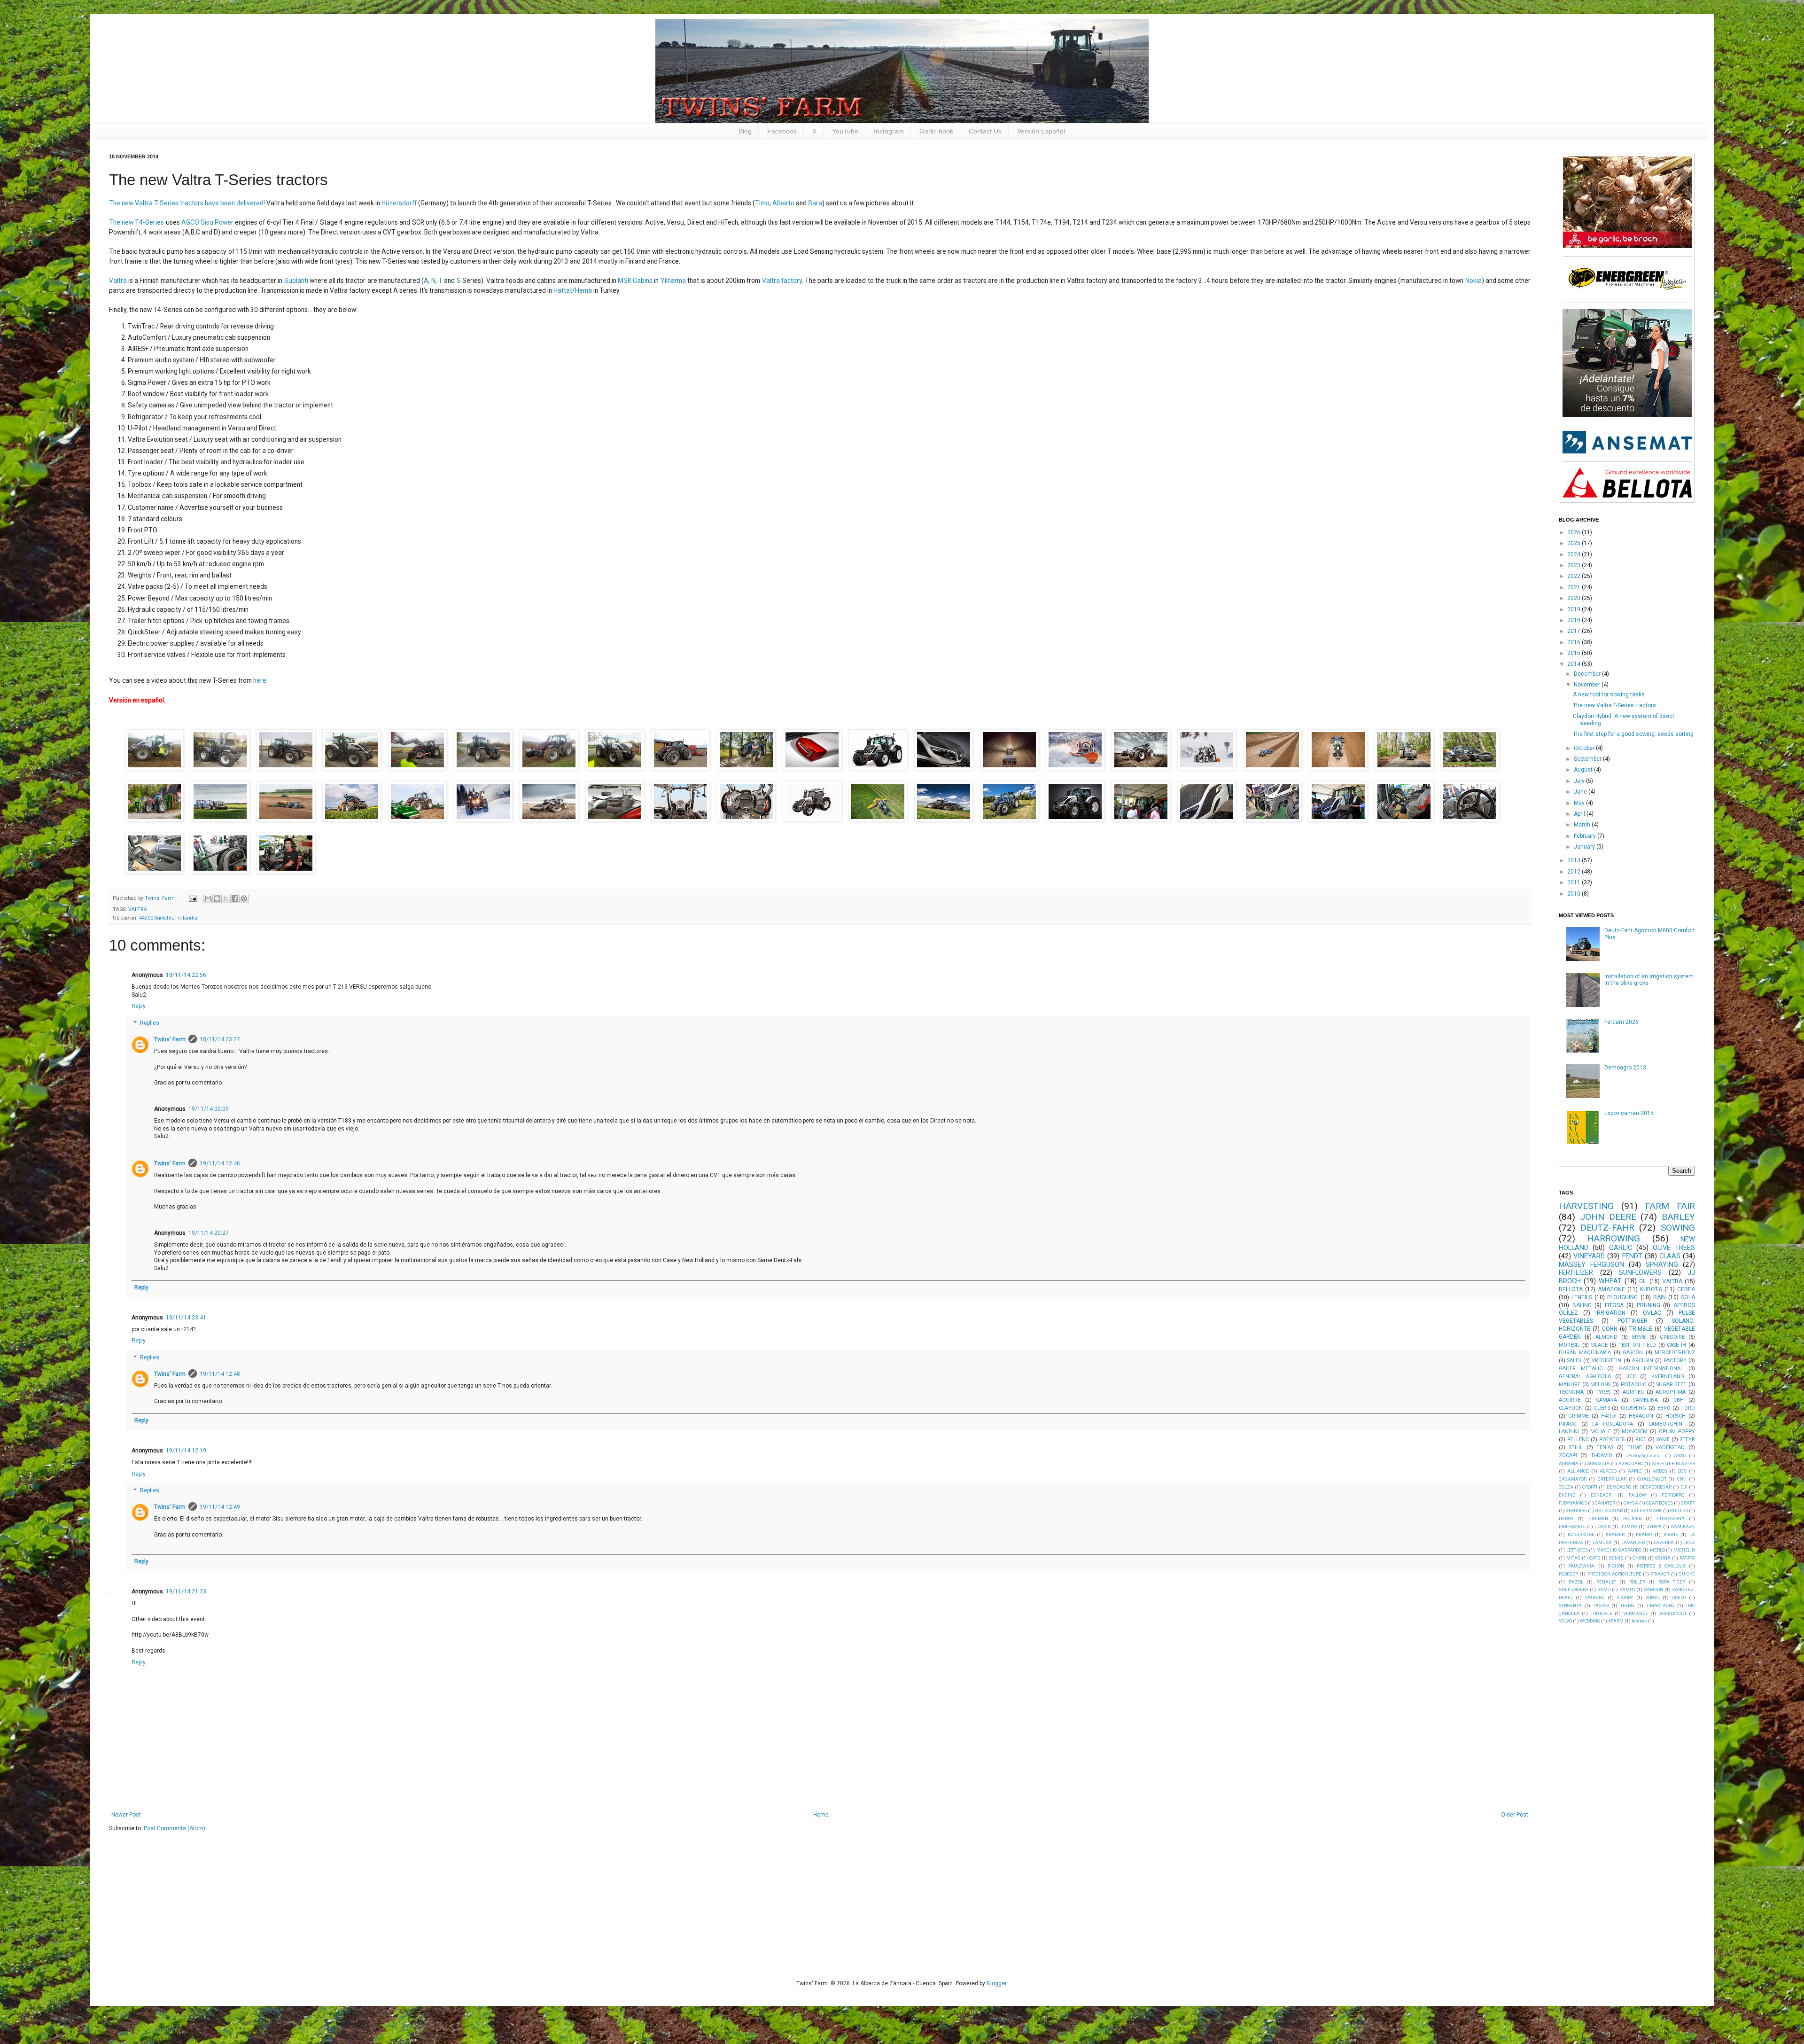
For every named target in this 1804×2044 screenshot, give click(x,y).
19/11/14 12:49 (220, 1507)
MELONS (1600, 1385)
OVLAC (1652, 1313)
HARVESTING (1586, 1206)
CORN (1610, 1329)
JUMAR (1629, 1526)
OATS (1595, 1558)
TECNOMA (1571, 1392)
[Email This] (208, 898)
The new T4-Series (136, 222)
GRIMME (1578, 1416)
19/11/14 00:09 (209, 1109)
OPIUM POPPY (1677, 1432)
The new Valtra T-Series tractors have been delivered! (187, 203)
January (1585, 847)
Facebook (782, 131)
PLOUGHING (1622, 1297)
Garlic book (936, 131)
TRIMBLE (1641, 1329)
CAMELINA (1645, 1400)
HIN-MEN (1598, 1518)
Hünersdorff (399, 203)
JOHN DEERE (1608, 1217)
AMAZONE (1611, 1289)
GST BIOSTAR (1609, 1510)
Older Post (1515, 1815)
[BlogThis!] (217, 898)
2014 (1575, 664)
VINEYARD (1589, 1256)
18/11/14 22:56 (186, 975)
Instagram (889, 131)
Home (821, 1815)
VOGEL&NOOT (1673, 1613)
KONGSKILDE (1581, 1534)
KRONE (1671, 1534)
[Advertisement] (1629, 1780)
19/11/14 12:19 (186, 1451)
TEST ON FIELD (1637, 1345)
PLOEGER (1568, 1574)
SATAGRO (1594, 1597)
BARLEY (1678, 1217)
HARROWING (1613, 1238)
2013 (1575, 860)
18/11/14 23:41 (186, 1318)
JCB (1631, 1377)
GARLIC (1621, 1248)
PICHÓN (1616, 1566)
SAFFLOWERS (1574, 1589)
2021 (1575, 587)
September (1588, 759)
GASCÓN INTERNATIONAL (1651, 1369)
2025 (1575, 543)
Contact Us (985, 131)
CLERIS (1602, 1408)
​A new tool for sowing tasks (1609, 694)
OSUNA (1663, 1558)
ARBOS (1660, 1471)
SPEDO (1679, 1597)
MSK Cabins (635, 281)
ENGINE (1567, 1495)
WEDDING (1590, 1621)
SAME (1663, 1439)
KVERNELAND (1668, 1377)
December (1588, 674)
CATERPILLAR (1612, 1479)
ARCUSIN (1643, 1361)
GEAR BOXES (1660, 1503)
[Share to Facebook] (235, 898)
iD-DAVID (1601, 1455)
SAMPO (1627, 1589)
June (1581, 792)
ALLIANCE (1578, 1471)
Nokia (1474, 281)
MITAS (1573, 1558)
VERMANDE (1636, 1613)
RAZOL (1576, 1582)
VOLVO (1565, 1621)
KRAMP (1644, 1534)
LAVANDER (1633, 1542)
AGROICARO (1631, 1463)
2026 (1575, 532)
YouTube (845, 131)
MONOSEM (1635, 1432)
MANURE (1570, 1385)
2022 (1575, 576)
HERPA (1566, 1518)
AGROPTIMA (1671, 1392)
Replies (150, 1023)
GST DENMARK (1646, 1510)
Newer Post (126, 1815)
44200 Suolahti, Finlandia (168, 918)
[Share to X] (226, 898)
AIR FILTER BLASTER (1673, 1463)
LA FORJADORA (1613, 1424)
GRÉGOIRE (1576, 1510)
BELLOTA (1571, 1289)
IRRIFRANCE (1572, 1526)
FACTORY (1675, 1361)
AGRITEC (1633, 1392)
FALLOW (1637, 1495)
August (1584, 770)
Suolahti (296, 281)
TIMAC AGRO (1660, 1605)
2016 (1575, 642)
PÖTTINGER (1633, 1321)
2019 (1575, 609)
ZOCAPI (1568, 1455)
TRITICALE (1602, 1613)
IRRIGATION (1610, 1313)
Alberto (783, 203)
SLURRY (1625, 1597)
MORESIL (1569, 1345)
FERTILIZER (1576, 1273)
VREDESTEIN (1606, 1361)
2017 (1575, 631)
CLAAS (1670, 1256)
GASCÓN (1633, 1353)
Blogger (996, 1983)
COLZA (1566, 1487)
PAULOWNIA (1581, 1566)
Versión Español (1041, 131)
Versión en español (136, 700)
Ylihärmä (673, 281)
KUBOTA (1651, 1289)
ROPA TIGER (1672, 1582)
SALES (1574, 1361)
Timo (762, 203)
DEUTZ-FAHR (1607, 1228)
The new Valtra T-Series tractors (1614, 705)
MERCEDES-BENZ (1675, 1353)
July (1580, 781)
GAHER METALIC (1581, 1369)
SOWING (1678, 1228)
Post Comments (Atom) (175, 1828)
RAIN (1660, 1297)
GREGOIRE (1672, 1337)
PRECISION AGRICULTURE (1614, 1574)
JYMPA (1654, 1526)
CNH (1682, 1479)
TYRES (1603, 1392)
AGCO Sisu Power (207, 222)
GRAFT (1688, 1503)
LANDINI (1569, 1432)
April (1580, 814)
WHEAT (1610, 1281)
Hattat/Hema (573, 290)
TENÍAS (1605, 1447)
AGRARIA (1569, 1463)
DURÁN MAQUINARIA (1585, 1353)
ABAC (1680, 1455)
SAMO (1604, 1589)
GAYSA (1631, 1503)
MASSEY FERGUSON (1591, 1265)
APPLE (1635, 1471)
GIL (1643, 1281)
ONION (1639, 1558)
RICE (1641, 1439)
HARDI (1609, 1416)
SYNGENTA (1570, 1605)
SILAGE (1599, 1345)
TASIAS (1601, 1605)
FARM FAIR (1670, 1206)
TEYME (1628, 1605)
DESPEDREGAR (1656, 1487)
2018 (1575, 620)
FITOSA (1614, 1305)
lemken (1639, 1621)
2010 (1575, 894)
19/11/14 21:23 (186, 1592)
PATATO (1687, 1558)
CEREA (1686, 1289)
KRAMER (1615, 1534)
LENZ (1689, 1542)
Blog (745, 131)
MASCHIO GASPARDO (1619, 1550)
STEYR (1687, 1439)
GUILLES (1679, 1510)
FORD (1688, 1408)
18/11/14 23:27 (220, 1039)
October (1585, 748)
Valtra (118, 281)
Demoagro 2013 (1625, 1068)
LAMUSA (1602, 1542)
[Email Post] (193, 898)
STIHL (1576, 1447)
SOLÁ (1688, 1297)
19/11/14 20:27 (209, 1233)
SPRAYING (1662, 1265)
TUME (1635, 1447)
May (1580, 803)
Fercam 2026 (1621, 1022)
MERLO (1657, 1550)
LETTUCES (1577, 1550)
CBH (1679, 1400)
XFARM (1616, 1621)
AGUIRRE (1570, 1400)
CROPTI (1590, 1487)
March (1583, 825)
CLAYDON (1571, 1408)
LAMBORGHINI (1666, 1424)
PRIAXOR (1660, 1574)
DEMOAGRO (1619, 1487)
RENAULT (1606, 1582)
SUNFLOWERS (1640, 1273)
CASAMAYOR (1573, 1479)
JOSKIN (1603, 1526)
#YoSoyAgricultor (1644, 1455)
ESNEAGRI (1602, 1495)
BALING (1582, 1305)
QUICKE (1687, 1574)
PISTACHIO (1634, 1385)
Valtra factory (782, 281)
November (1588, 685)
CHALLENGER (1652, 1479)
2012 (1575, 872)
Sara (815, 203)
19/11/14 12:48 (220, 1374)
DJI (1684, 1487)
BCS (1682, 1471)
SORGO (1652, 1597)
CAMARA (1606, 1400)
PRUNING (1648, 1305)
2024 (1575, 554)
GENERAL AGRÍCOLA (1585, 1377)
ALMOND (1606, 1337)
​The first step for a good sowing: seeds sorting (1633, 734)
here (260, 680)
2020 (1575, 598)
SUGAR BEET (1672, 1385)
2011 (1575, 882)
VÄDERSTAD (1670, 1447)
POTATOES (1612, 1439)
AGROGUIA (1598, 1463)
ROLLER (1637, 1582)
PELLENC (1578, 1439)
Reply (139, 1006)
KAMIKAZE (1683, 1526)
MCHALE (1601, 1432)
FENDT (1632, 1256)
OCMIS (1616, 1558)
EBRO (1664, 1408)
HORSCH (1676, 1416)
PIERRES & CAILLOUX (1661, 1566)
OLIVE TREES (1674, 1248)
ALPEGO (1608, 1471)
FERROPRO (1673, 1495)
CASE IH (1676, 1345)
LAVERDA (1664, 1542)
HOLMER (1632, 1518)
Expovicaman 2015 (1629, 1113)
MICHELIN (1684, 1550)
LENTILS (1582, 1297)
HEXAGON (1641, 1416)
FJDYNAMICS (1573, 1503)
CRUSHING (1633, 1408)
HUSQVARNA (1671, 1518)
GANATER (1605, 1503)
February (1586, 836)
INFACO (1568, 1424)
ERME (1639, 1337)
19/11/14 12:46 (220, 1163)
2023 (1575, 565)
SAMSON (1653, 1589)
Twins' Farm (170, 1039)
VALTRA (138, 909)
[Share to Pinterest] (244, 898)
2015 (1575, 653)
